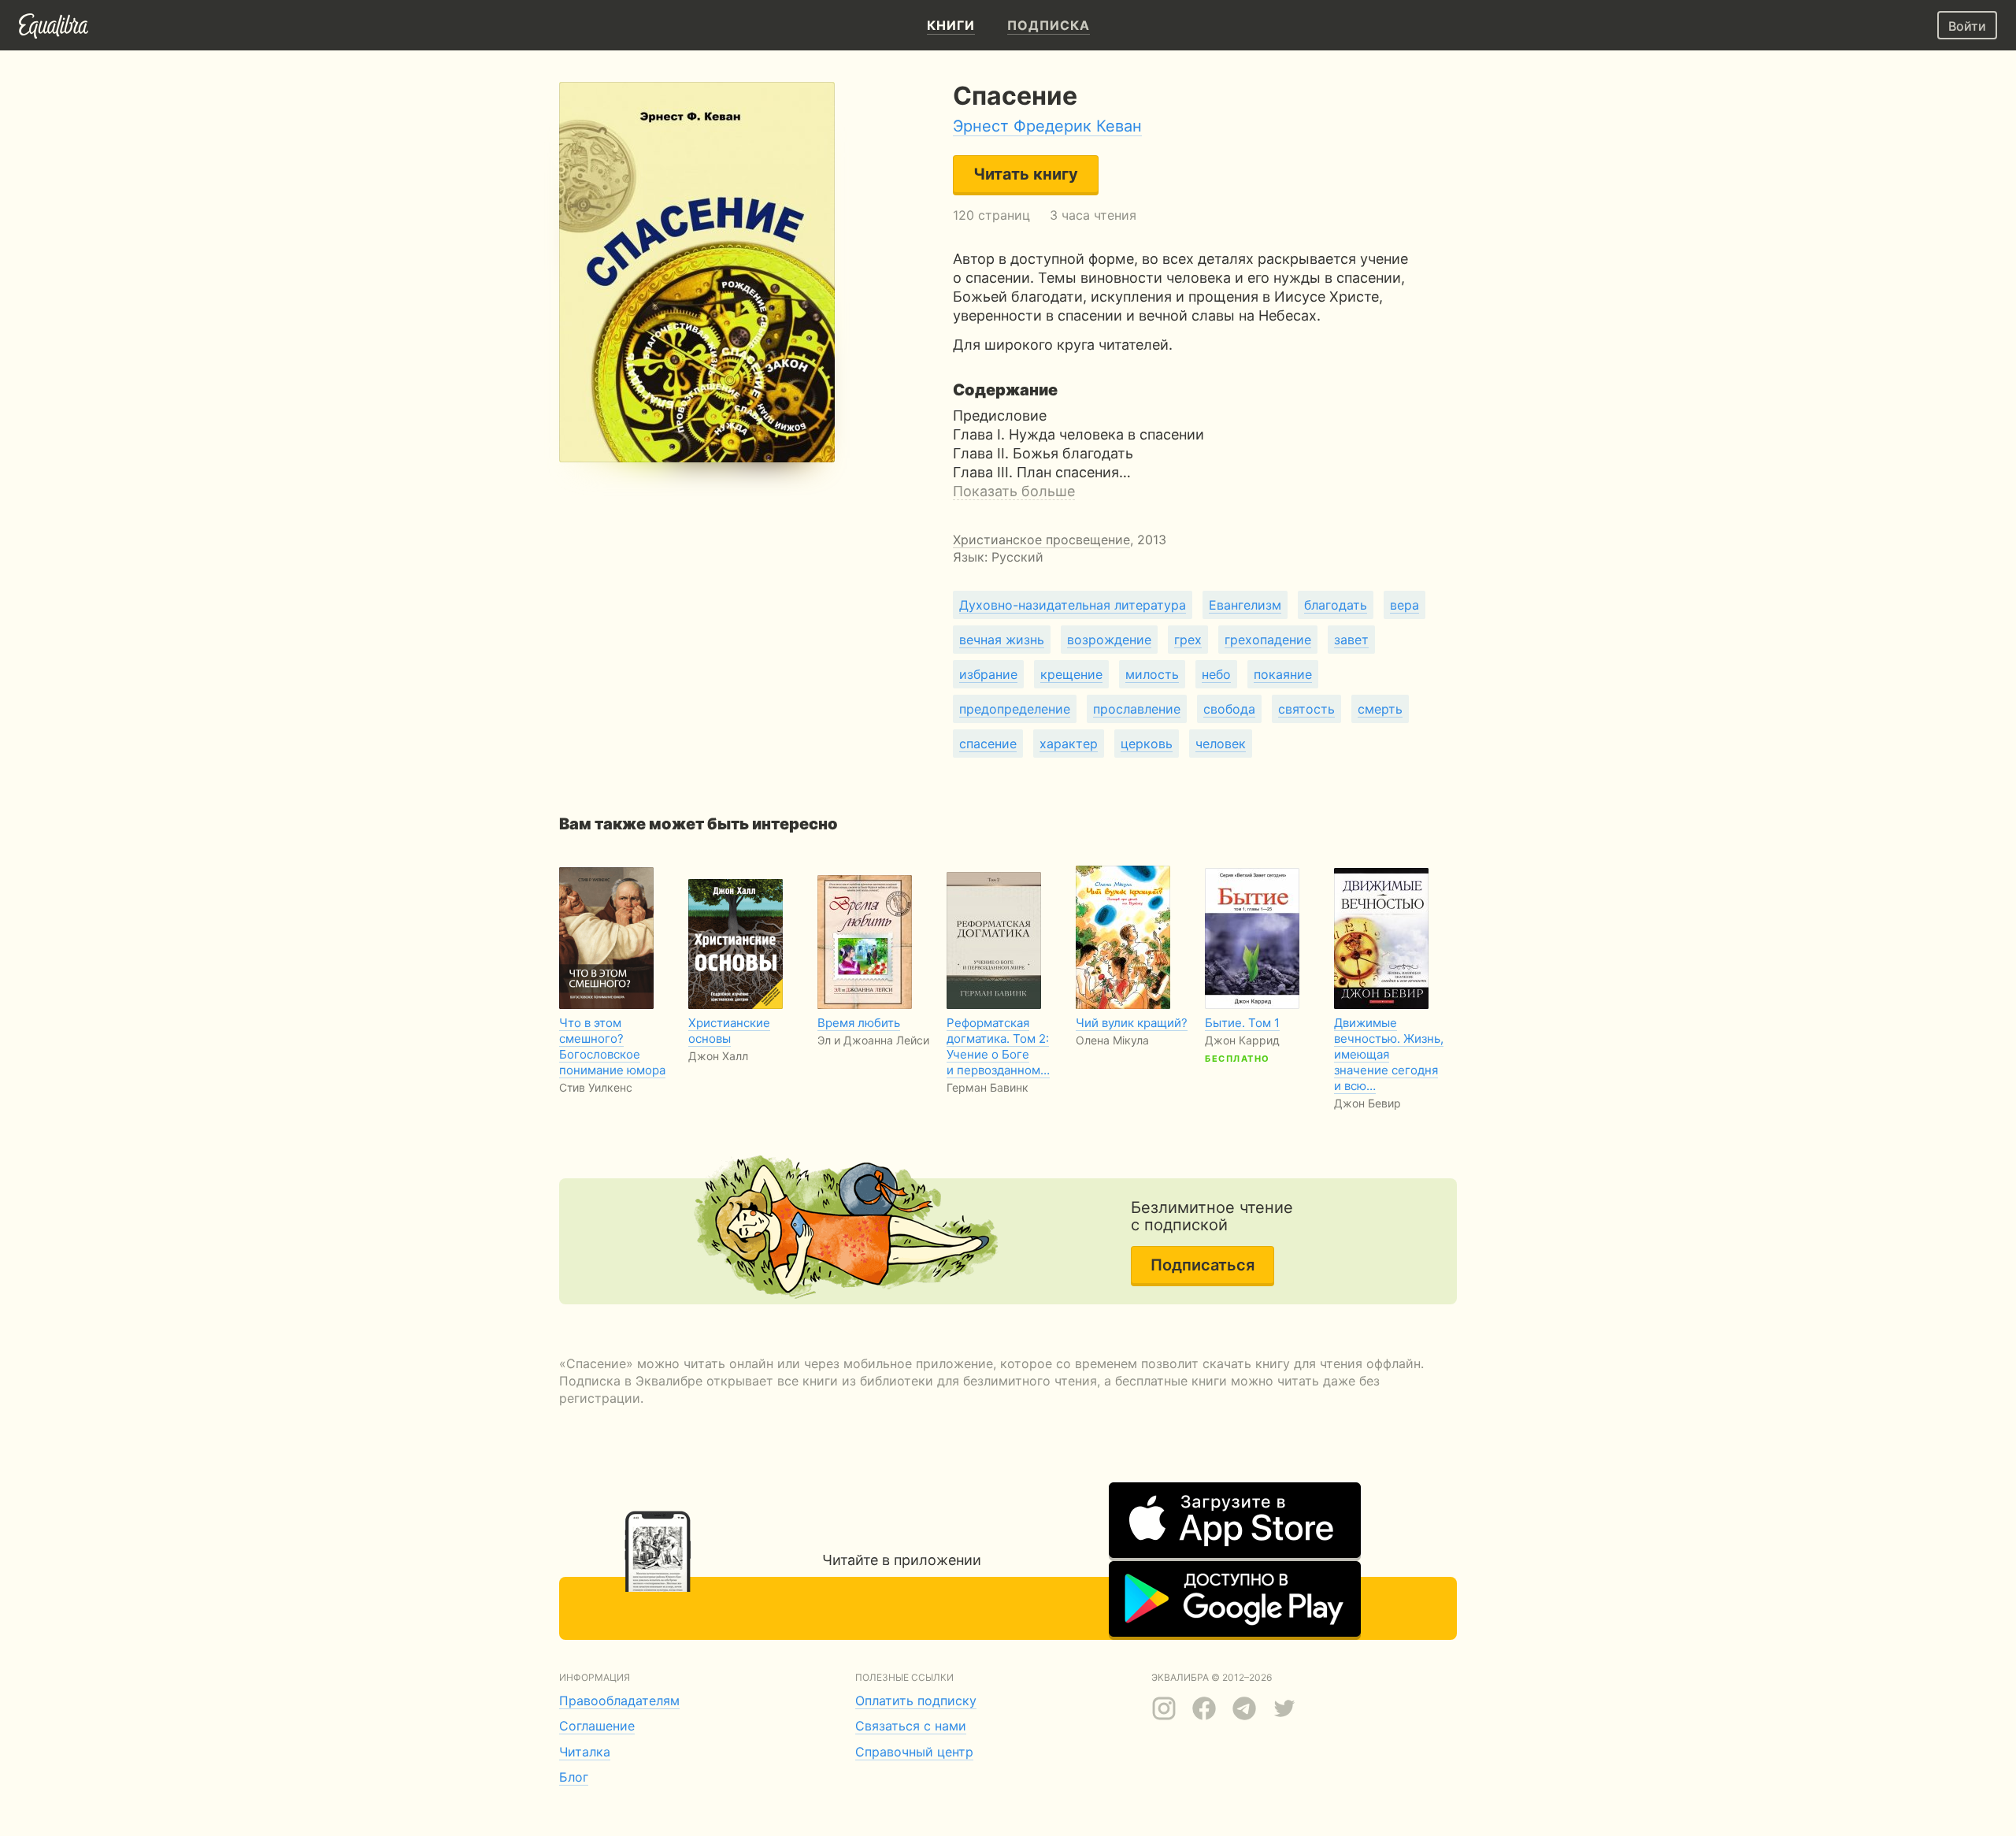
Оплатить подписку (916, 1701)
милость (1152, 674)
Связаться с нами (911, 1726)
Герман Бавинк (988, 1087)
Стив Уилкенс (596, 1087)
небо (1216, 674)
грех (1188, 640)
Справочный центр (914, 1752)
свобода (1229, 709)
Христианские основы (729, 1031)
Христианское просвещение (1041, 540)
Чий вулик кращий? (1132, 1023)
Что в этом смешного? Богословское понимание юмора (612, 1046)
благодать (1336, 605)
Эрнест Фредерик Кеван (1047, 126)
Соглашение (597, 1726)
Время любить (859, 1023)
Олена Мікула (1112, 1040)
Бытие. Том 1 (1242, 1023)
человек (1221, 744)
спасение (988, 744)
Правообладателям (619, 1701)
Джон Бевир (1367, 1103)
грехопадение (1268, 640)
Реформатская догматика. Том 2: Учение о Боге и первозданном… (998, 1046)
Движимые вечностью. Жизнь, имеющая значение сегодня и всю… (1389, 1054)
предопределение (1015, 709)
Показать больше (1014, 491)
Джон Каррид (1242, 1040)
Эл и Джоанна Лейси (873, 1040)
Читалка (585, 1752)
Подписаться (1203, 1265)
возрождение (1109, 640)
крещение (1071, 674)
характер (1069, 744)
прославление (1137, 709)
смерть (1380, 709)
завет (1351, 640)
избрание (988, 674)
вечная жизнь (1002, 640)
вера (1405, 605)
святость (1306, 709)
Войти (1967, 26)
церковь (1147, 744)
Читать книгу (1026, 174)
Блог (574, 1777)
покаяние (1283, 674)
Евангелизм (1245, 605)
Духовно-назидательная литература (1073, 605)
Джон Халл (718, 1056)
